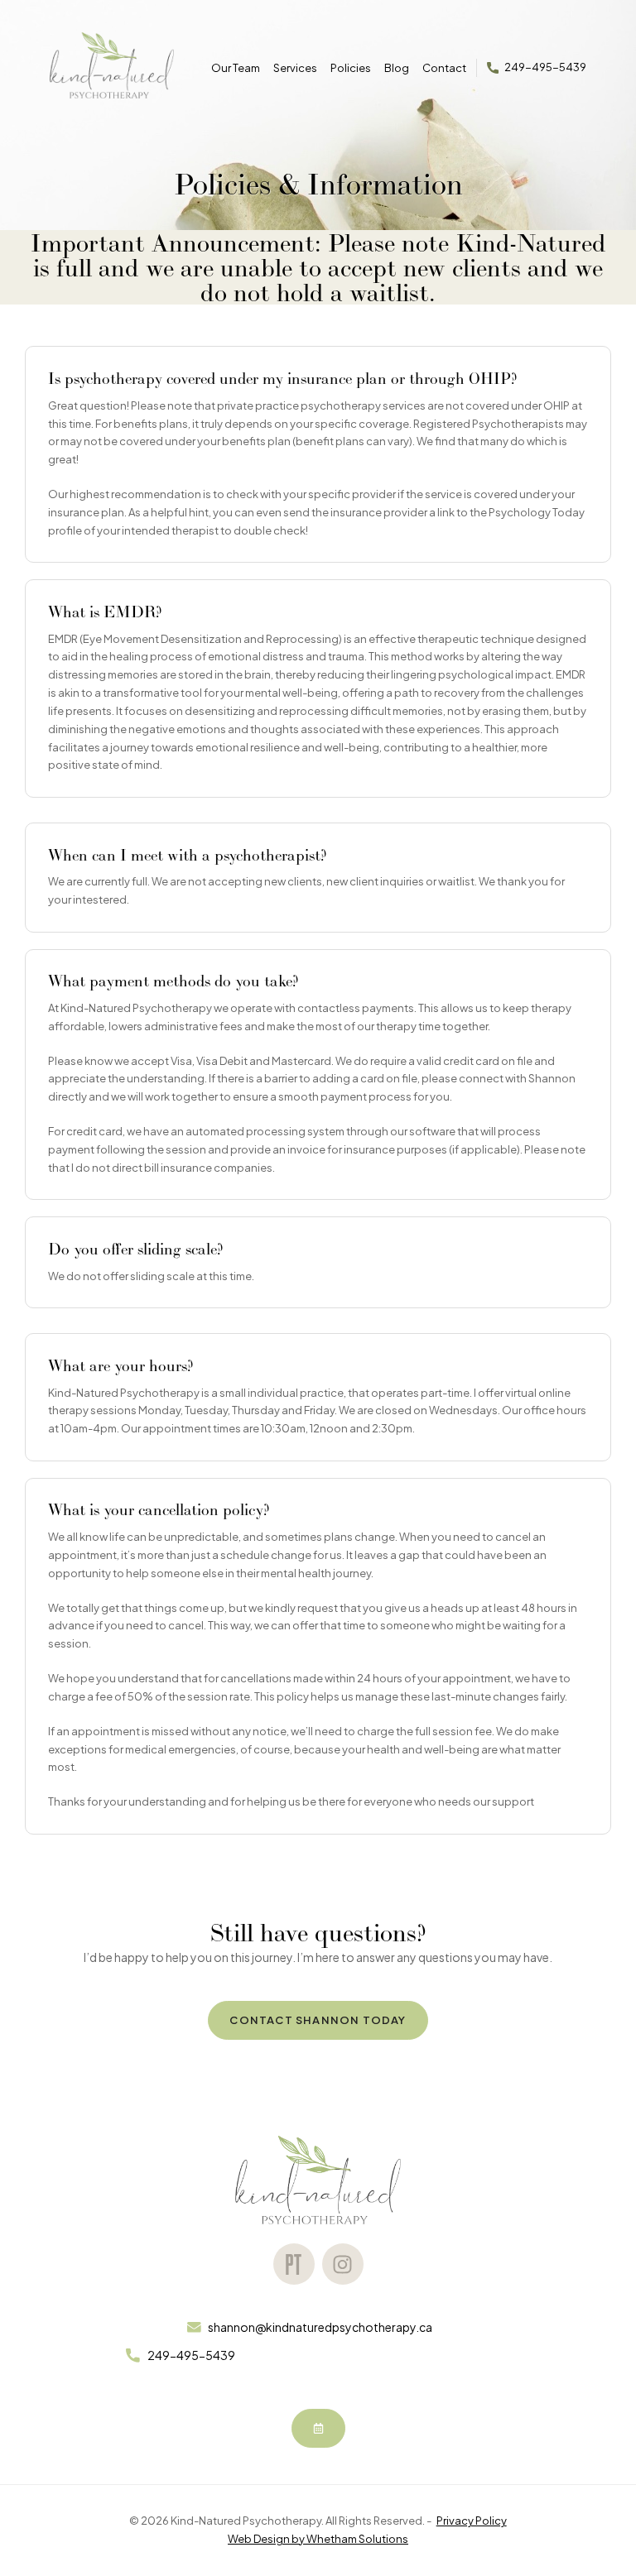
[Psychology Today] (294, 2264)
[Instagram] (343, 2264)
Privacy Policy (472, 2521)
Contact (444, 68)
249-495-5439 (545, 67)
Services (295, 67)
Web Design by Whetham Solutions (318, 2539)
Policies (351, 68)
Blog (397, 68)
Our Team (236, 68)
